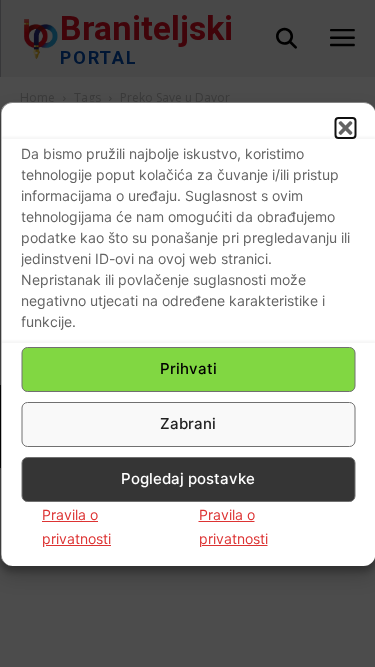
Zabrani (188, 423)
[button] (345, 128)
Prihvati (188, 368)
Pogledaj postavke (188, 478)
